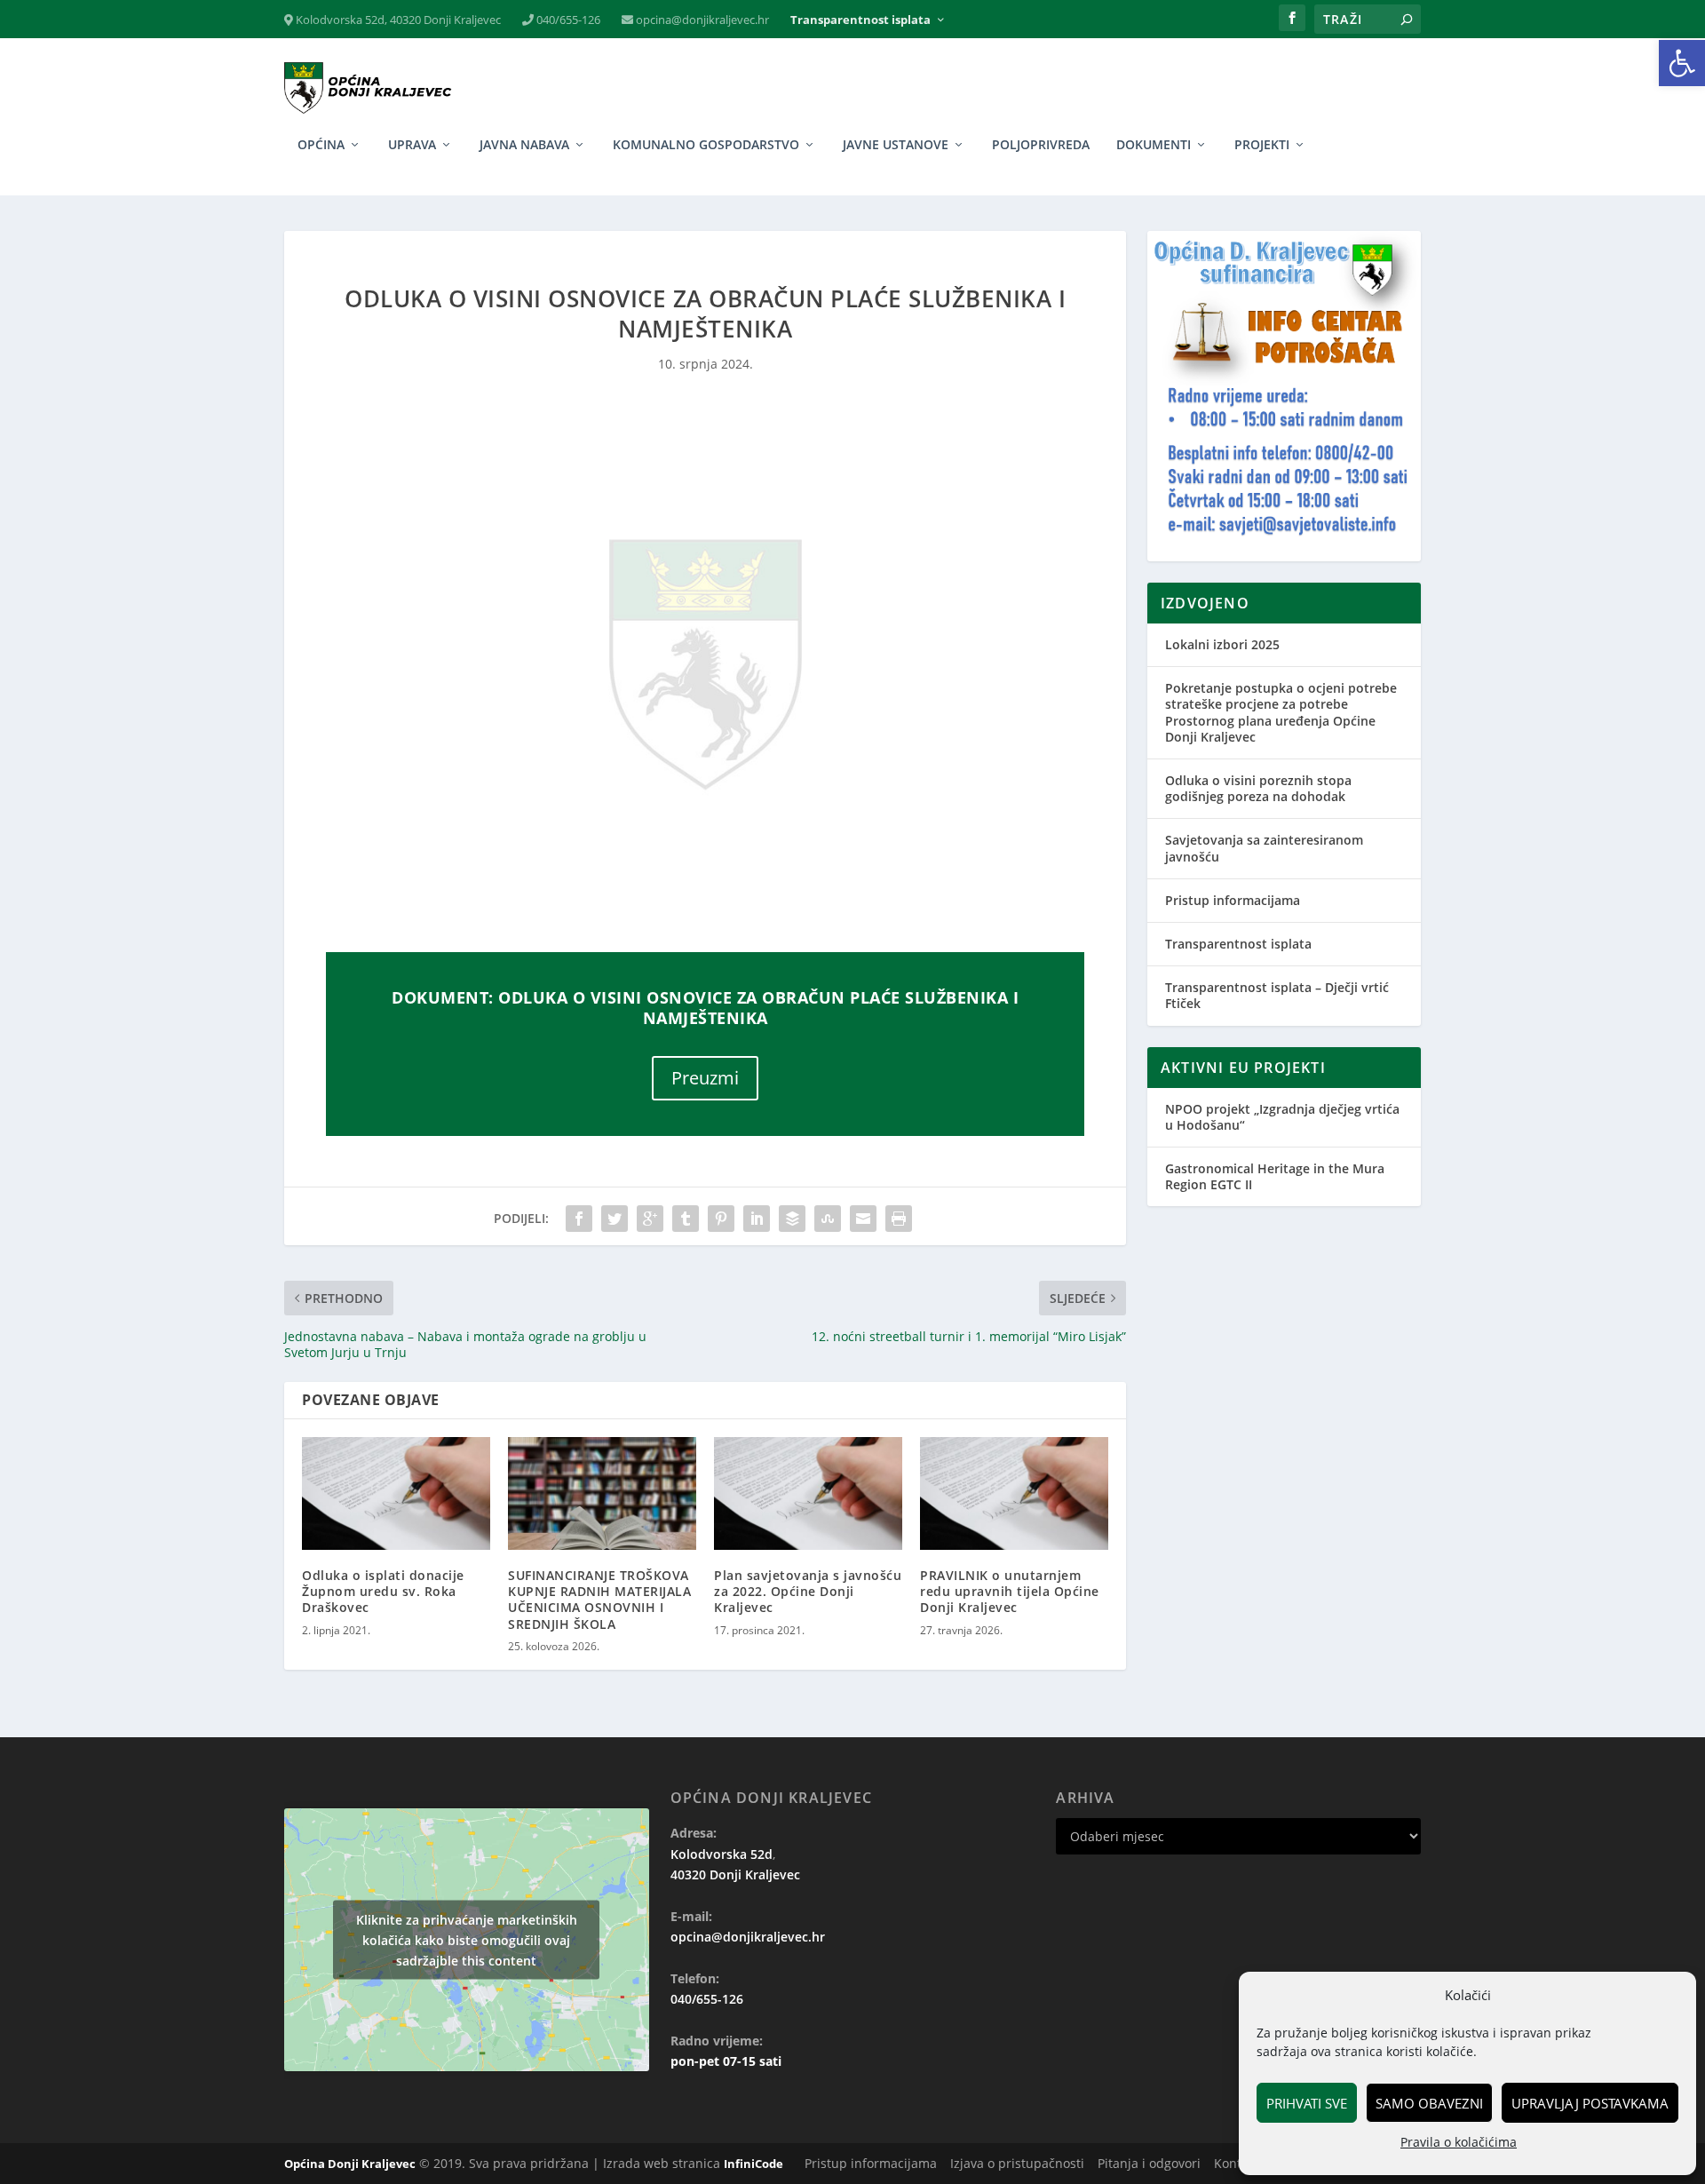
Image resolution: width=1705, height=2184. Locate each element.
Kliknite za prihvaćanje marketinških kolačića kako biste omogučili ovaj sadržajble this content (467, 1939)
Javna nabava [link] (524, 145)
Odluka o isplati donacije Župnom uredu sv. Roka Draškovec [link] (383, 1591)
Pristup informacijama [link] (1233, 900)
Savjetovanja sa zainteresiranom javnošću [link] (1264, 848)
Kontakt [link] (1237, 2163)
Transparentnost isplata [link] (860, 20)
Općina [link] (321, 145)
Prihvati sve (1307, 2103)
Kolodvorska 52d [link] (722, 1854)
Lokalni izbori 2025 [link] (1222, 644)
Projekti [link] (1262, 145)
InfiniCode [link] (753, 2164)
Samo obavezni (1429, 2103)
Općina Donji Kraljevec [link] (350, 2164)
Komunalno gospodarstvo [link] (706, 145)
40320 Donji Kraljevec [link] (735, 1874)
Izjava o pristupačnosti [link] (1017, 2163)
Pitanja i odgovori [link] (1149, 2163)
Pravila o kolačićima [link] (1459, 2142)
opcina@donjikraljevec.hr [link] (701, 20)
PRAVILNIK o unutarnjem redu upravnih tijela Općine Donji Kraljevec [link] (1010, 1591)
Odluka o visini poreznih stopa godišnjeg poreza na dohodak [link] (1258, 788)
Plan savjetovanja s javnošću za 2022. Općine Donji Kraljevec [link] (808, 1591)
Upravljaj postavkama (1590, 2103)
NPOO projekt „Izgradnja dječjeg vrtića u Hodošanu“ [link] (1282, 1117)
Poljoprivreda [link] (1041, 145)
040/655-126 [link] (567, 20)
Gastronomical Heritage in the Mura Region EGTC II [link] (1275, 1176)
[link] (1682, 63)
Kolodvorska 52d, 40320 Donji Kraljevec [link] (397, 20)
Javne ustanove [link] (896, 145)
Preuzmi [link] (705, 1078)
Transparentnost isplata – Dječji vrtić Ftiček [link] (1277, 995)
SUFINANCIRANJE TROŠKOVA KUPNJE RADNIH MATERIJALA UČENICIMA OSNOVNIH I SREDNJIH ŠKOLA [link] (599, 1600)
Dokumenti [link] (1154, 145)
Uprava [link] (412, 145)
